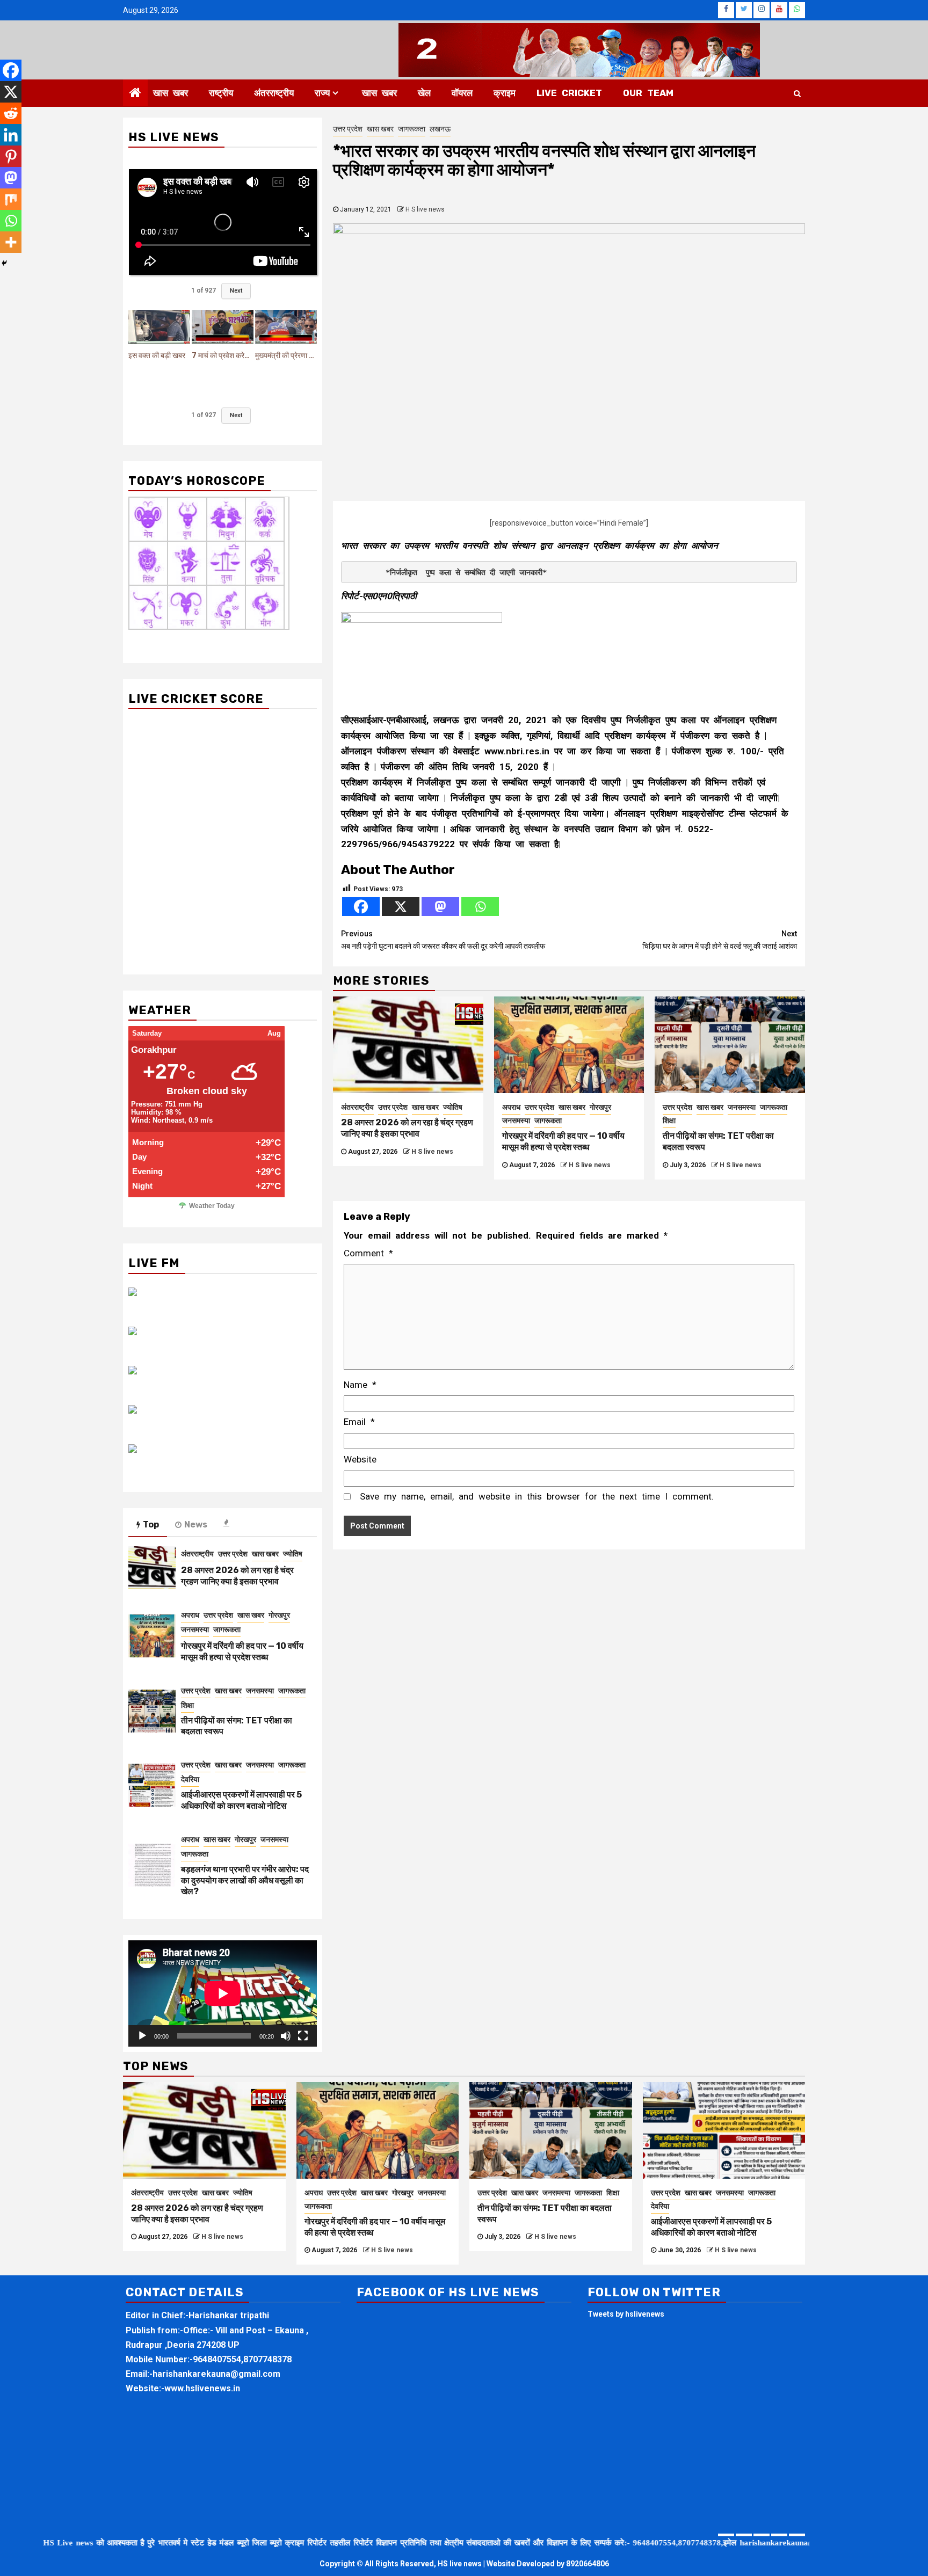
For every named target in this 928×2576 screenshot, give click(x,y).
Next (236, 291)
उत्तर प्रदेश (348, 129)
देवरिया (190, 1779)
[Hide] (4, 263)
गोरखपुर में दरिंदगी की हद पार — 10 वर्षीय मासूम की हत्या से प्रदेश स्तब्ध (563, 1141)
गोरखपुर (600, 1107)
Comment (368, 1253)
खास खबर (171, 93)
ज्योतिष (453, 1107)
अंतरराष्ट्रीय (274, 93)
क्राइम (505, 93)
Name (360, 1385)
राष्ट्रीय (221, 93)
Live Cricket (569, 93)
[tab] (228, 1523)
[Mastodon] (440, 907)
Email (359, 1422)
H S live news (425, 209)
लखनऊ (440, 129)
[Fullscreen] (303, 2036)
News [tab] (196, 1525)
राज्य (322, 93)
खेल (424, 93)
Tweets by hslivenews (626, 2314)
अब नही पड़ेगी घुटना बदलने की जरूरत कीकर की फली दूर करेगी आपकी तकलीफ (443, 940)
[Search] (797, 93)
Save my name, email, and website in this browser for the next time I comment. (537, 1496)
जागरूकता (412, 129)
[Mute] (286, 2036)
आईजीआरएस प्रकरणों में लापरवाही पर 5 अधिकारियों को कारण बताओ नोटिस (241, 1800)
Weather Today (212, 1206)
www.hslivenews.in (202, 2388)
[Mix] (11, 199)
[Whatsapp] (480, 907)
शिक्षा (669, 1120)
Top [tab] (151, 1525)
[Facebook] (361, 907)
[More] (11, 242)
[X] (401, 907)
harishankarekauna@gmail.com (216, 2374)
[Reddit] (11, 113)
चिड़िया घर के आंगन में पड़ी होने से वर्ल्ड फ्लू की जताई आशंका (720, 940)
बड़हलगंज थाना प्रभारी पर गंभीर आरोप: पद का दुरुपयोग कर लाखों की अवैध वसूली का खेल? (245, 1880)
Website (360, 1459)
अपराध (511, 1107)
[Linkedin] (11, 135)
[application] (223, 1993)
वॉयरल (462, 93)
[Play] (142, 2036)
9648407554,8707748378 (242, 2359)
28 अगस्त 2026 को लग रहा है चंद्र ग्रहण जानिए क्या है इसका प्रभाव (407, 1128)
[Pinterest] (11, 156)
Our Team (648, 93)
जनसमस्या (516, 1120)
